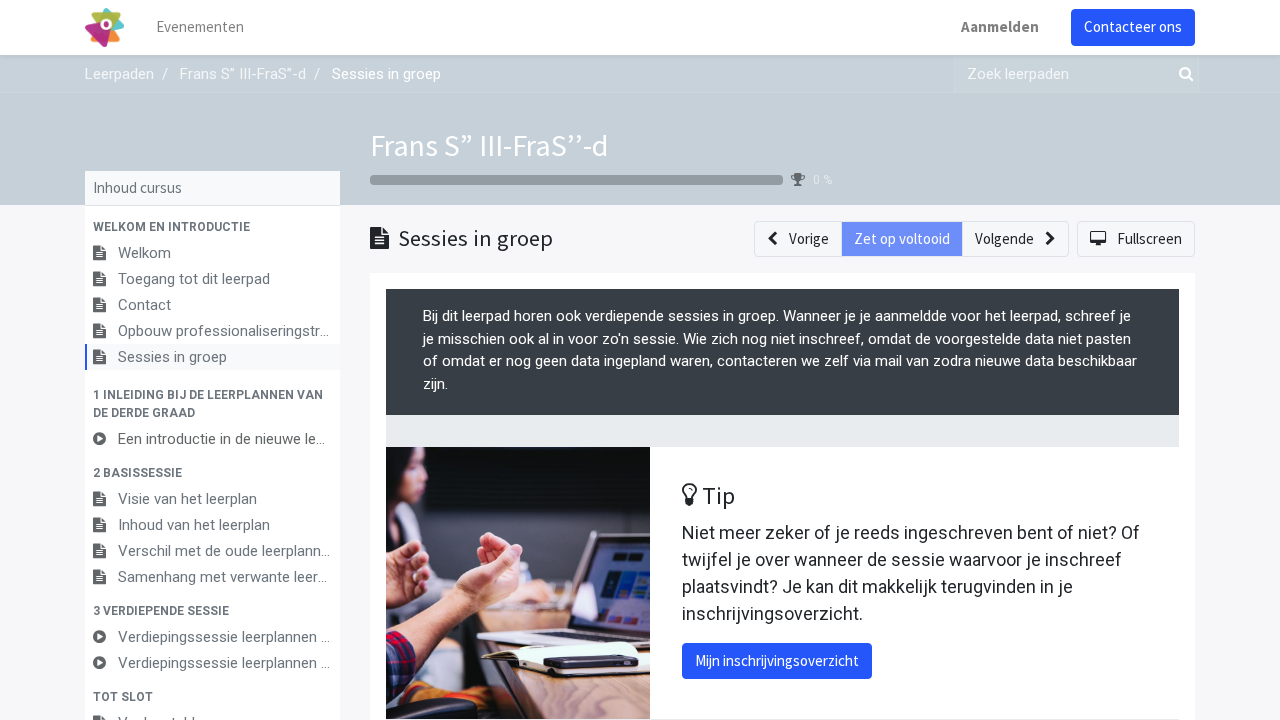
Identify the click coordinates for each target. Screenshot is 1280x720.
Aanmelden (1000, 26)
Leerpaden (119, 74)
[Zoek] (1182, 74)
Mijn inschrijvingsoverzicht (777, 660)
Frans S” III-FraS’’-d (489, 145)
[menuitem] (200, 27)
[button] (212, 227)
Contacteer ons (1133, 26)
